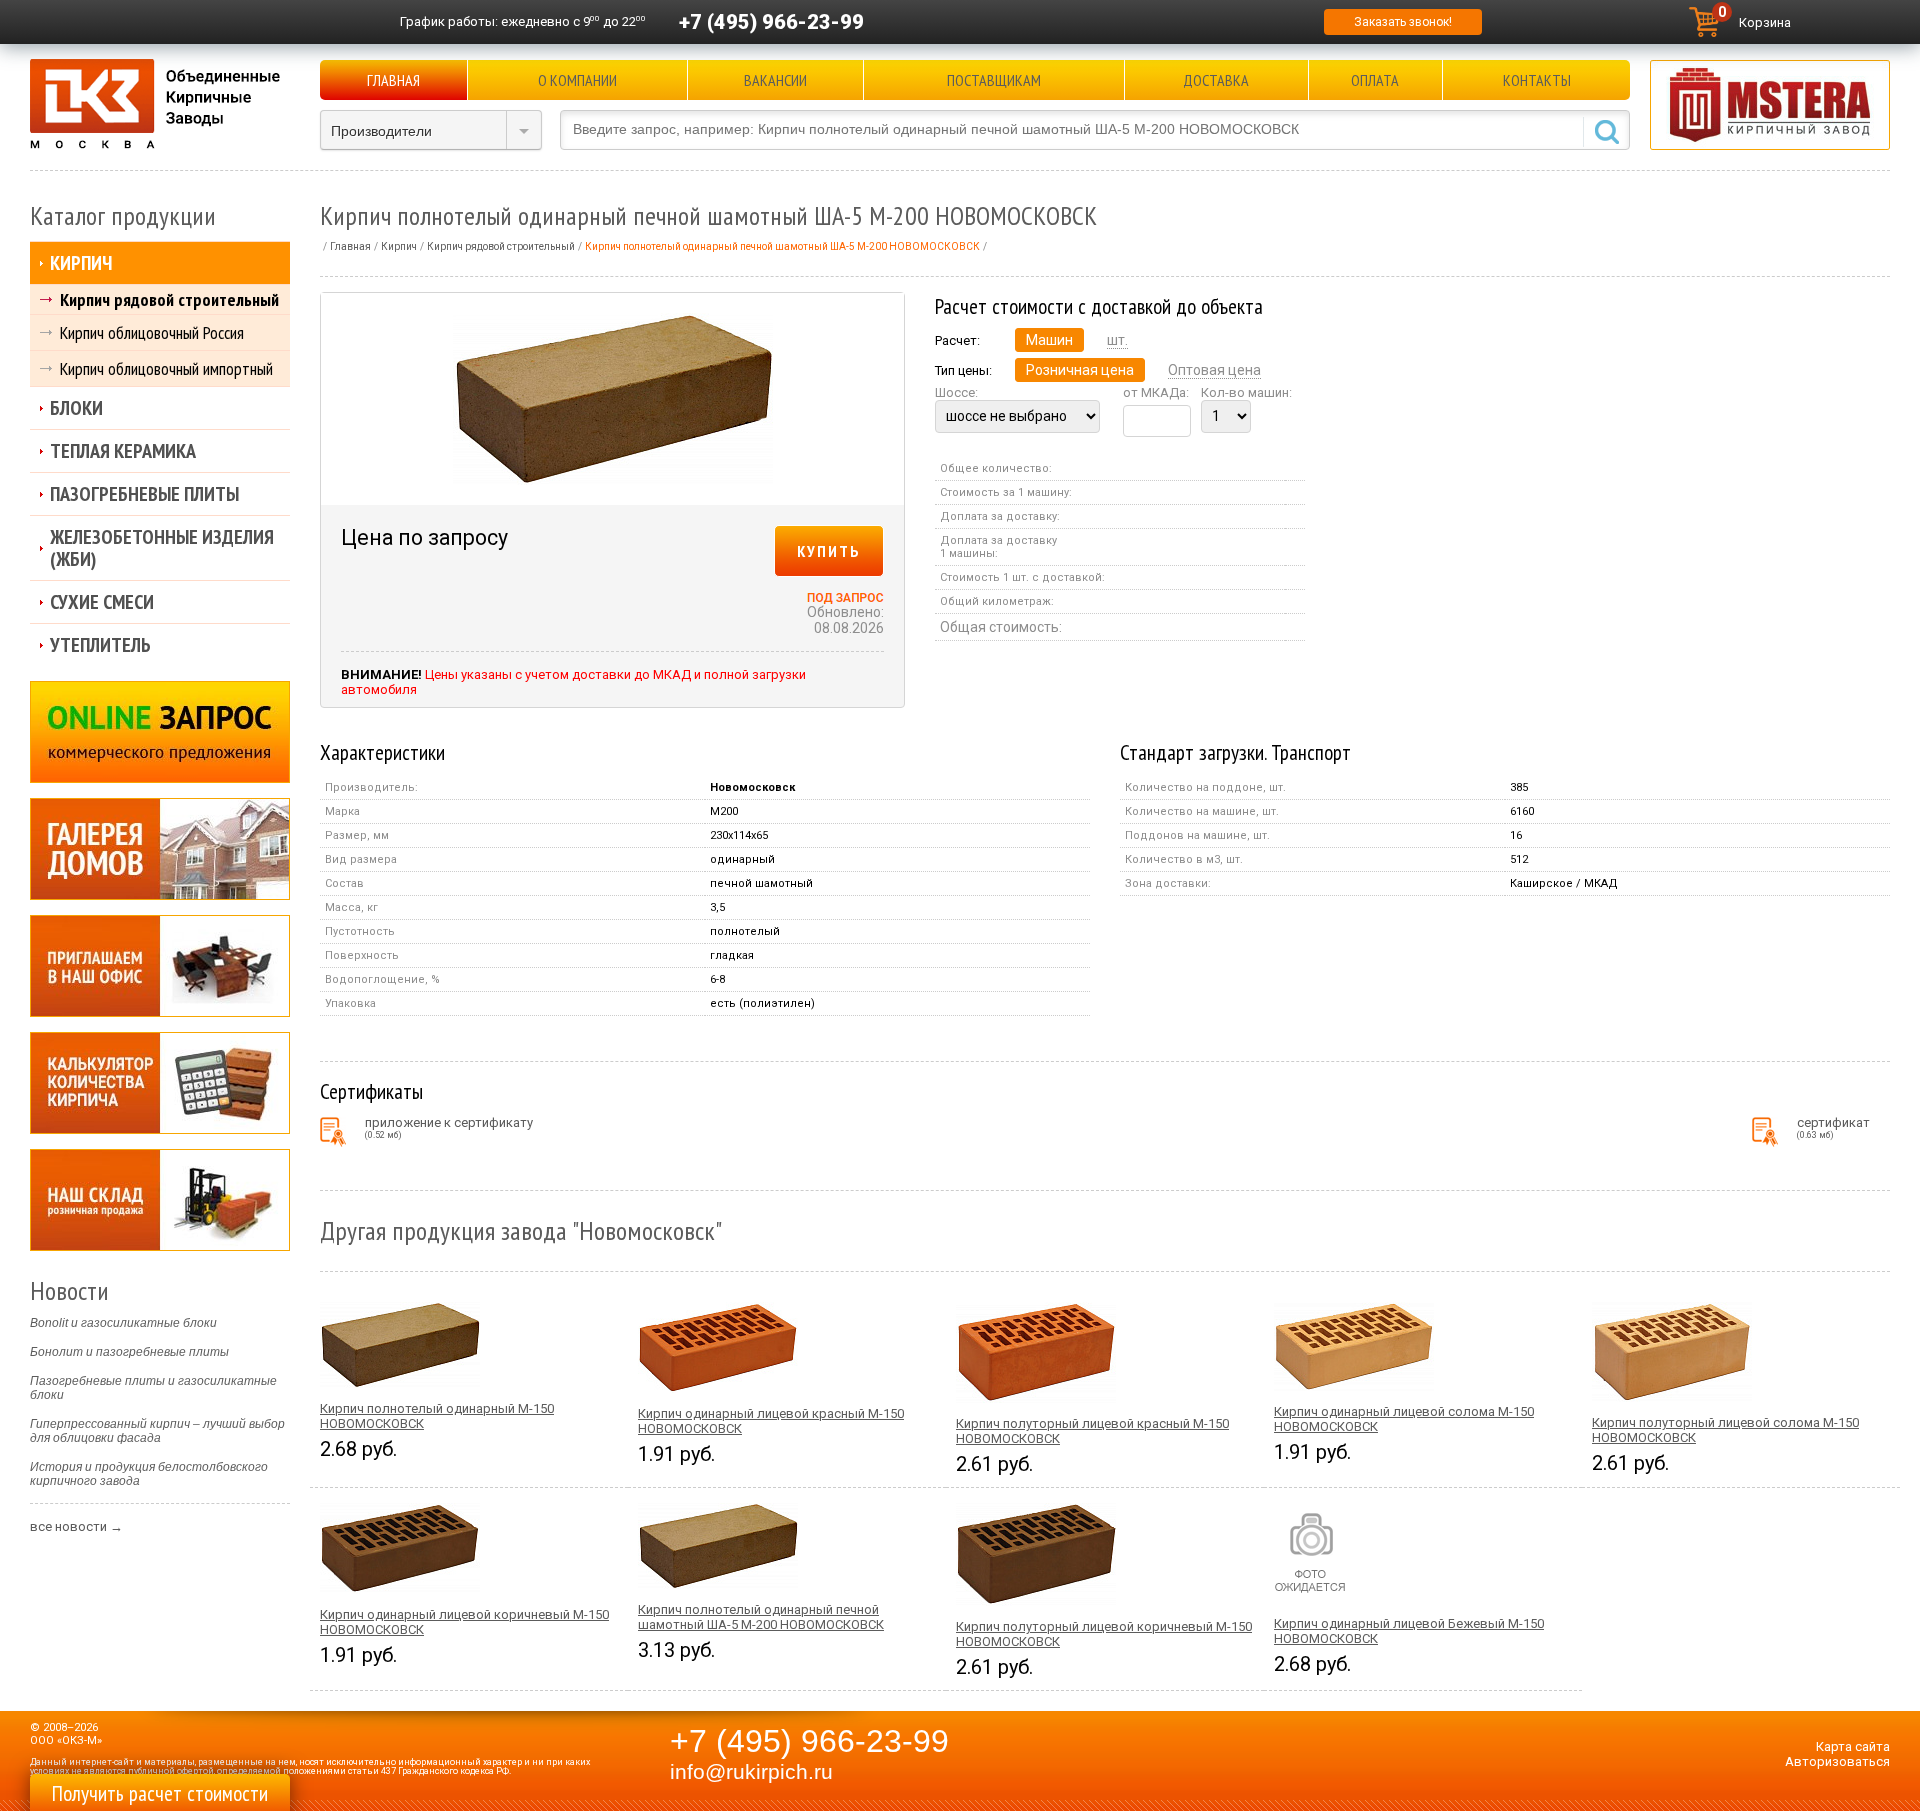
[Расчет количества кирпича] (160, 1083)
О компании (577, 80)
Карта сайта (1853, 1746)
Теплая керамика (123, 451)
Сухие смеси (102, 602)
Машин (1049, 340)
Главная (393, 80)
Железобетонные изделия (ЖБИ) (162, 548)
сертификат (1833, 1127)
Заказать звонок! (1403, 22)
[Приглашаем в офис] (160, 966)
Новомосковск (752, 787)
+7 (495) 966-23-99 (771, 22)
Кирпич (81, 263)
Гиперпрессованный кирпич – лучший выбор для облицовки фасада (157, 1431)
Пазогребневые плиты (144, 494)
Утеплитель (100, 645)
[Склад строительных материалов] (160, 1200)
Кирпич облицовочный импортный (166, 368)
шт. (1117, 340)
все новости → (76, 1526)
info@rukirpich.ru (751, 1772)
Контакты (1537, 80)
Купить (829, 551)
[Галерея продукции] (160, 849)
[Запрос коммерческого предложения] (160, 732)
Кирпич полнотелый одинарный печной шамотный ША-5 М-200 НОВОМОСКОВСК (761, 1617)
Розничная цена (1080, 370)
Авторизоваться (1837, 1761)
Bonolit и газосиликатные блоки (123, 1323)
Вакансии (775, 80)
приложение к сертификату (449, 1127)
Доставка (1216, 80)
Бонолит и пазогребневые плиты (129, 1352)
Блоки (76, 408)
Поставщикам (994, 80)
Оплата (1375, 80)
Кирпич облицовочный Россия (152, 332)
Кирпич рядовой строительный (169, 299)
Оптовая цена (1214, 370)
